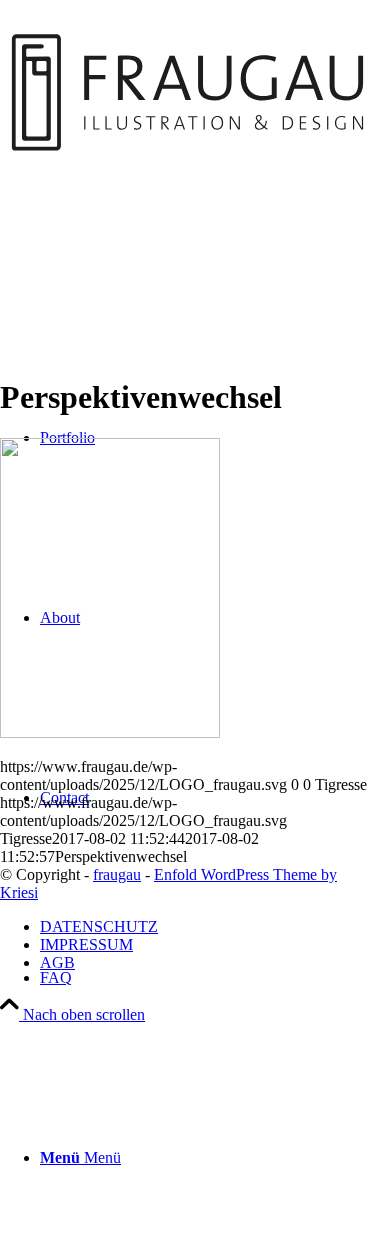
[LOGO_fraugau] (187, 241)
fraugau (117, 874)
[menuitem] (207, 978)
